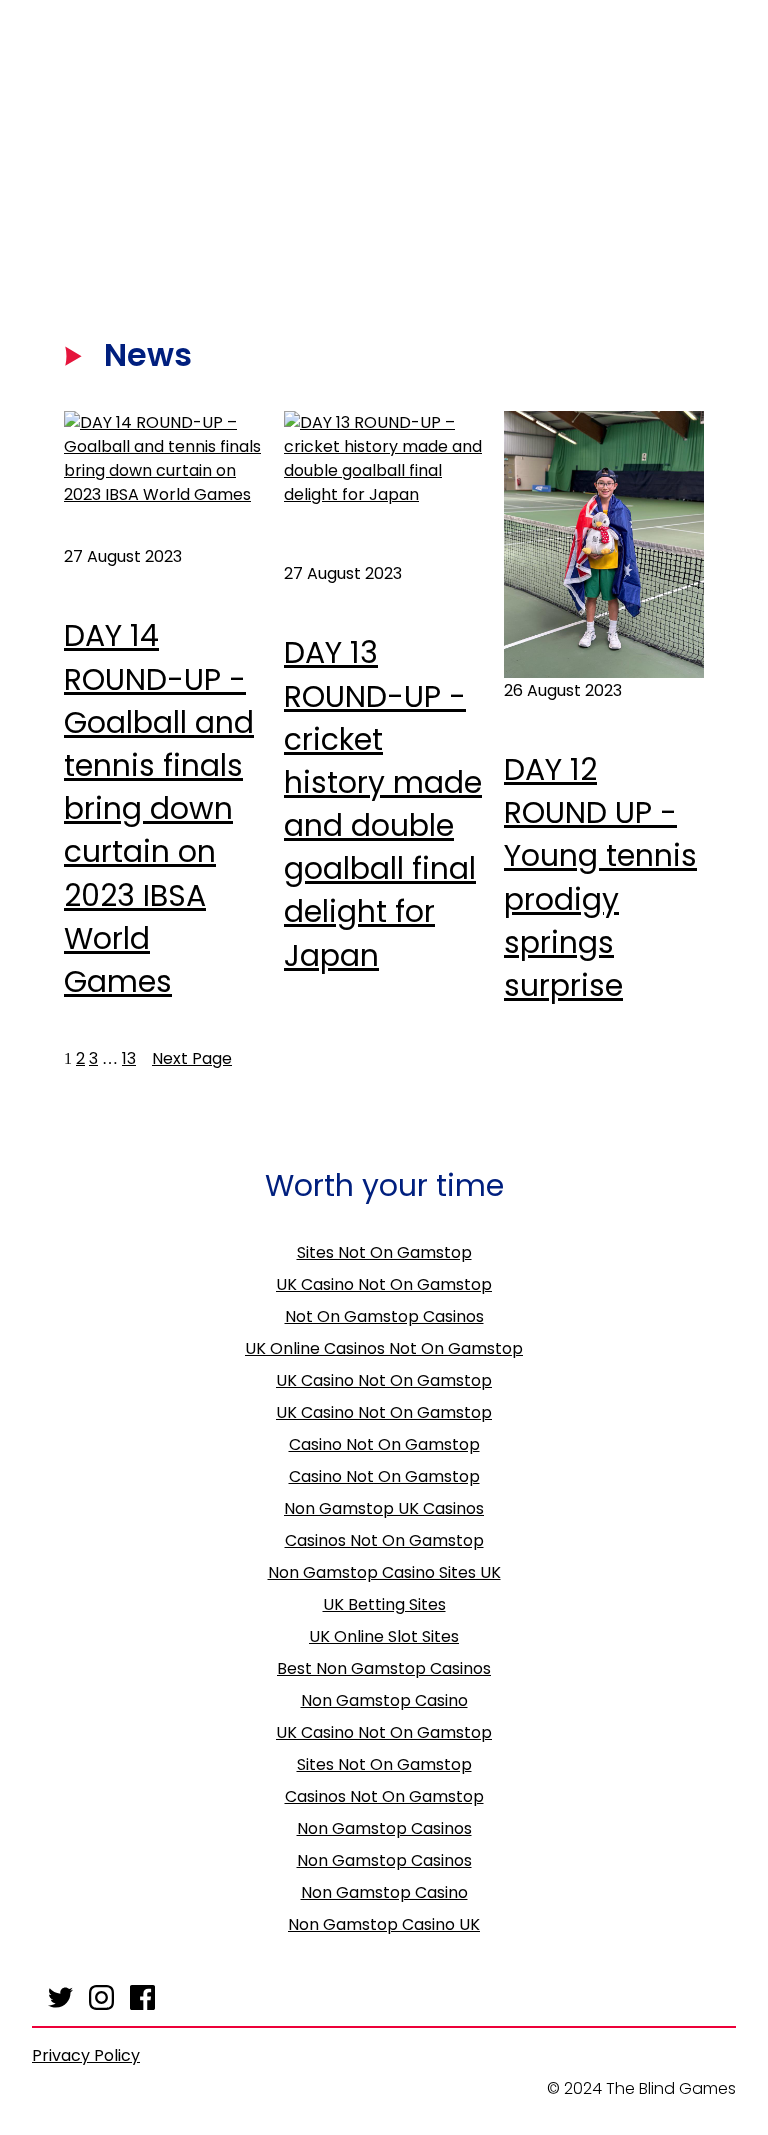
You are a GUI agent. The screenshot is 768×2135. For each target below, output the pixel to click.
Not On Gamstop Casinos (384, 1316)
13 (129, 1058)
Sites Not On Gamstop (384, 1252)
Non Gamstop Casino (384, 1700)
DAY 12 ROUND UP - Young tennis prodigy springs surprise (600, 877)
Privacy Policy (86, 2055)
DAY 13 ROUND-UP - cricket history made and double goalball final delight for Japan (383, 803)
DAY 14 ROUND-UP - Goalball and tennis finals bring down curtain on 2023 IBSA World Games (159, 808)
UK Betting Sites (384, 1604)
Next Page (192, 1058)
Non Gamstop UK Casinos (384, 1508)
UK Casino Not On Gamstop (384, 1284)
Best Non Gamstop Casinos (384, 1668)
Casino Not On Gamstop (384, 1444)
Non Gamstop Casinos (384, 1828)
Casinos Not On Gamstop (384, 1540)
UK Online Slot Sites (384, 1636)
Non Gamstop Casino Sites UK (384, 1572)
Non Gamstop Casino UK (384, 1924)
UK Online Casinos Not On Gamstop (384, 1348)
